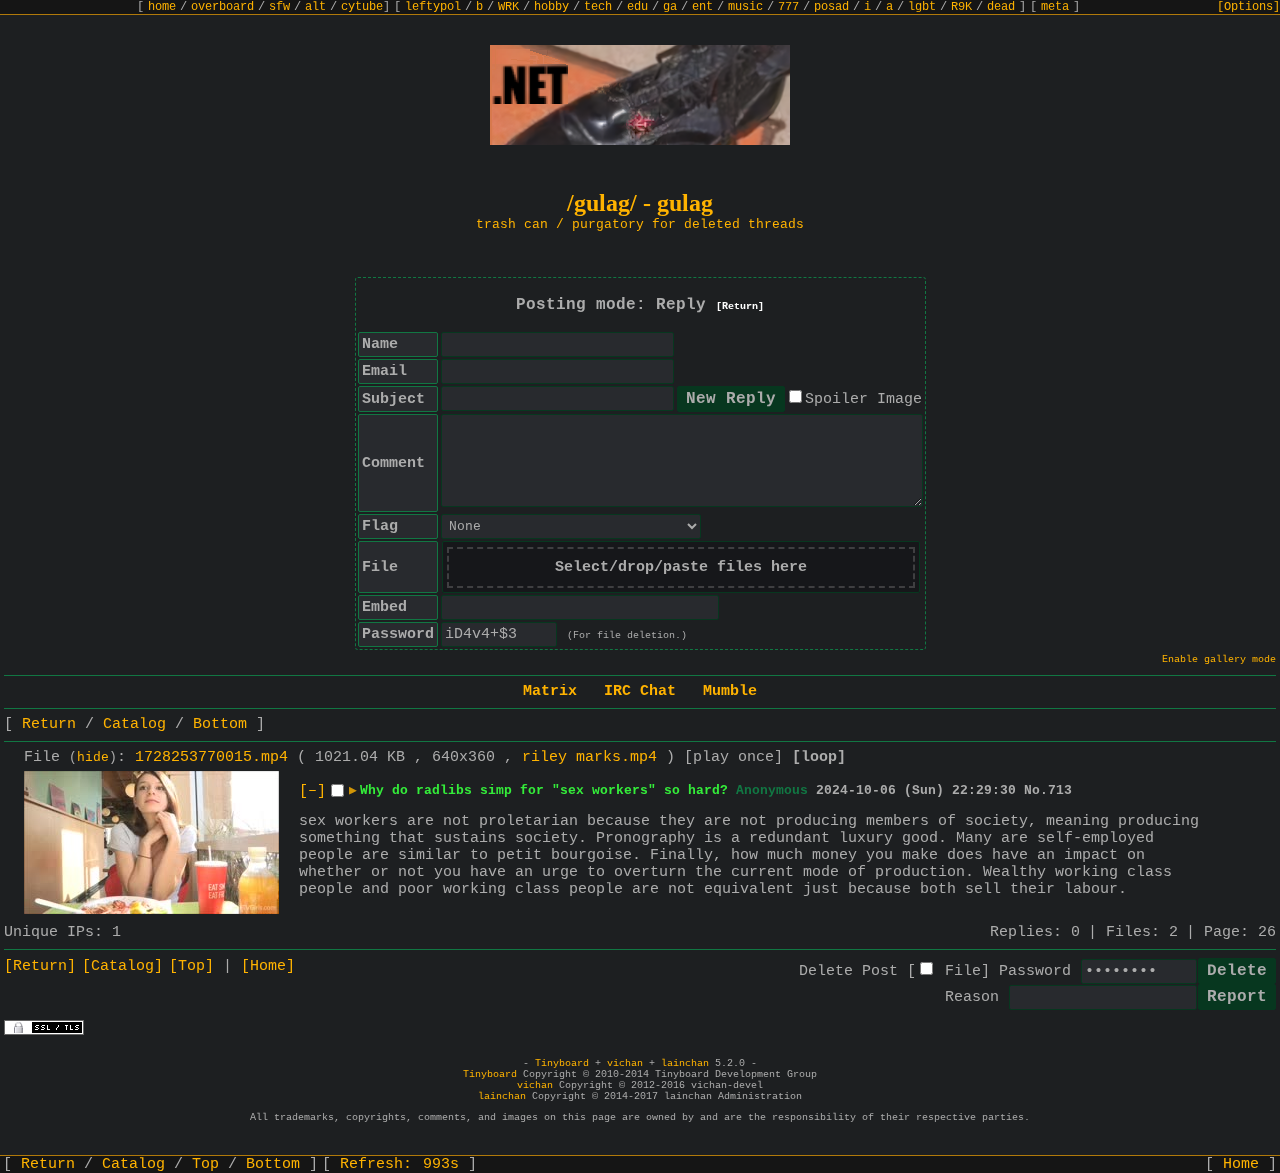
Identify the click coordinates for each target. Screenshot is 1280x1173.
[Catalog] (122, 966)
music (745, 7)
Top (205, 1164)
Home (1241, 1164)
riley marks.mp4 (589, 757)
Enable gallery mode (1219, 659)
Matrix (550, 691)
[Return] (740, 306)
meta (1055, 7)
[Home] (268, 966)
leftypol (433, 7)
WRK (508, 7)
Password (1035, 971)
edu (637, 7)
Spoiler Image (863, 399)
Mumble (730, 691)
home (162, 7)
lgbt (922, 7)
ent (702, 7)
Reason (972, 997)
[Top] (191, 966)
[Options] (1248, 7)
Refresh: (399, 1164)
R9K (961, 7)
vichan (625, 1063)
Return (49, 724)
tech (598, 7)
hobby (551, 7)
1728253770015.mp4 (211, 757)
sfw (279, 7)
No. (1036, 790)
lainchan (685, 1063)
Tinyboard (562, 1063)
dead (1001, 7)
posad (831, 7)
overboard (222, 7)
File (963, 971)
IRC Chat (640, 691)
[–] (312, 791)
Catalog (134, 724)
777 (788, 7)
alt (315, 7)
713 (1060, 790)
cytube (362, 7)
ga (670, 7)
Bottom (220, 724)
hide (93, 758)
